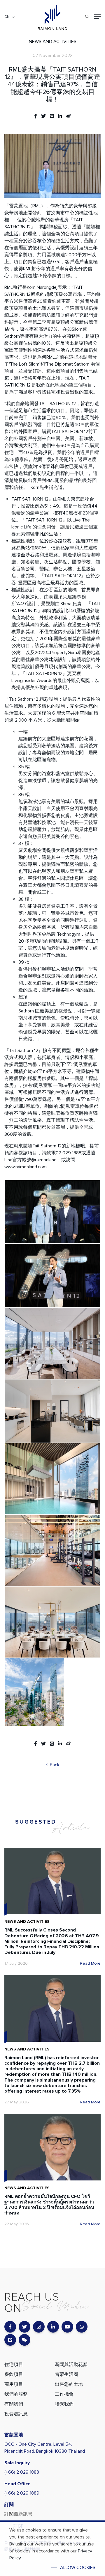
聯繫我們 (64, 2404)
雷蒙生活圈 (66, 2374)
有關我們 (14, 2404)
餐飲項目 (14, 2374)
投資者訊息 (16, 2414)
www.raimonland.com (26, 1167)
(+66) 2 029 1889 (22, 2493)
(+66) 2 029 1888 (22, 2472)
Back (54, 1765)
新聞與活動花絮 (71, 2365)
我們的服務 (16, 2394)
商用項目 (14, 2384)
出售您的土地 (69, 2384)
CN (7, 17)
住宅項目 (14, 2365)
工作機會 (64, 2394)
